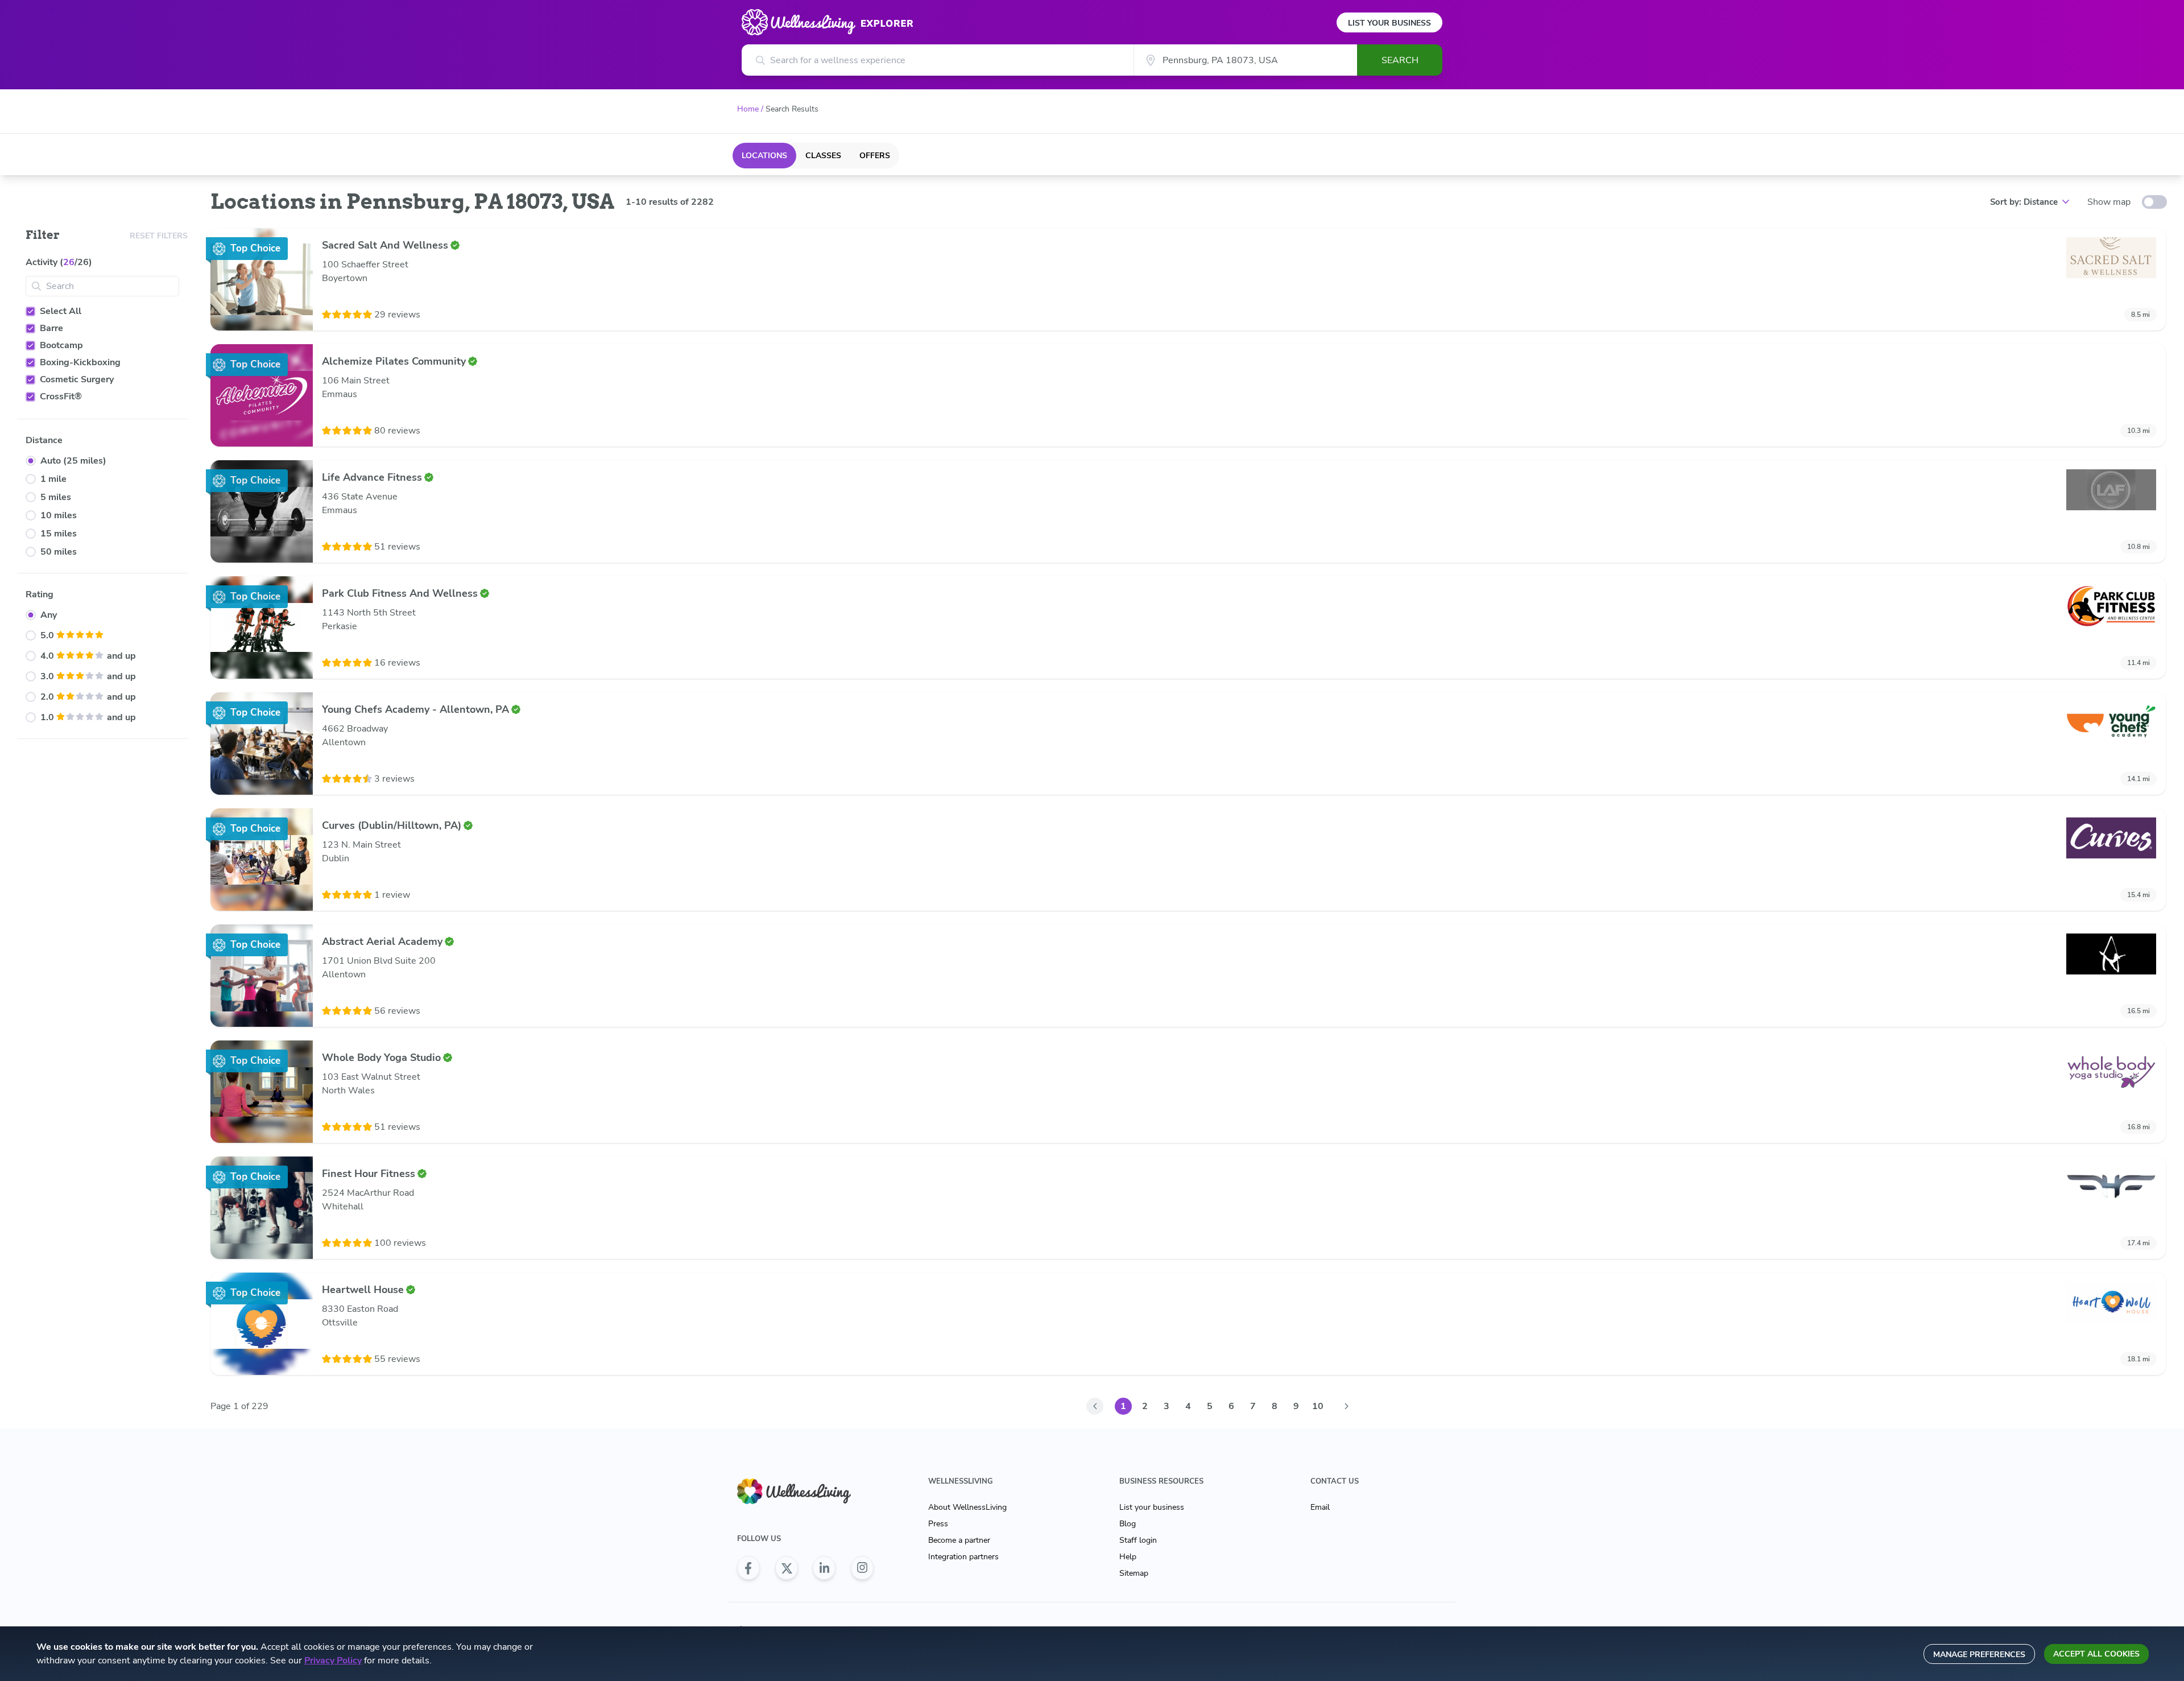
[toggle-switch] (2154, 202)
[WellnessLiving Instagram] (862, 1568)
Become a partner (959, 1540)
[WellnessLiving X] (787, 1568)
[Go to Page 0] (1095, 1406)
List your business (1152, 1507)
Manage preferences (1979, 1655)
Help (1128, 1557)
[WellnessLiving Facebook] (748, 1568)
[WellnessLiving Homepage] (805, 1491)
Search (1400, 60)
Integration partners (963, 1557)
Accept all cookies (2096, 1654)
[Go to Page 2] (1346, 1406)
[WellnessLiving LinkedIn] (824, 1568)
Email (1320, 1507)
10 (1318, 1406)
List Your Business (1389, 23)
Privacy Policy (333, 1661)
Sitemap (1134, 1573)
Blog (1128, 1524)
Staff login (1138, 1540)
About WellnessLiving (967, 1507)
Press (938, 1524)
